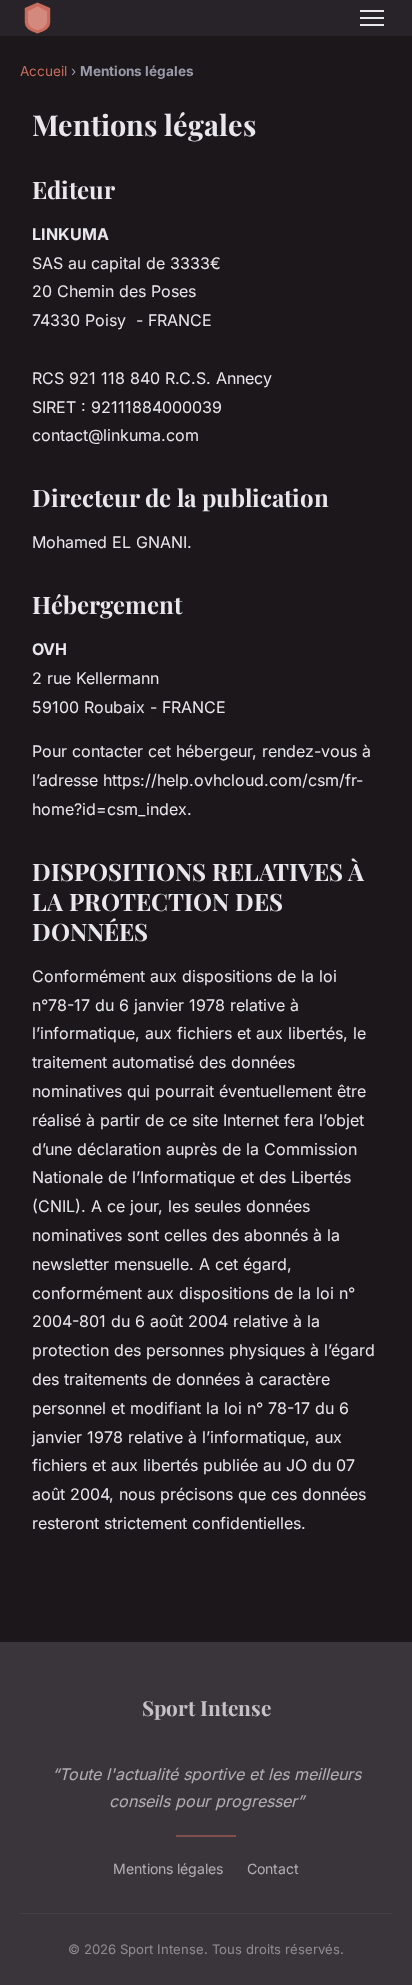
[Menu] (372, 18)
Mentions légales (168, 1868)
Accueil (43, 71)
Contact (273, 1868)
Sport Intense (206, 1707)
